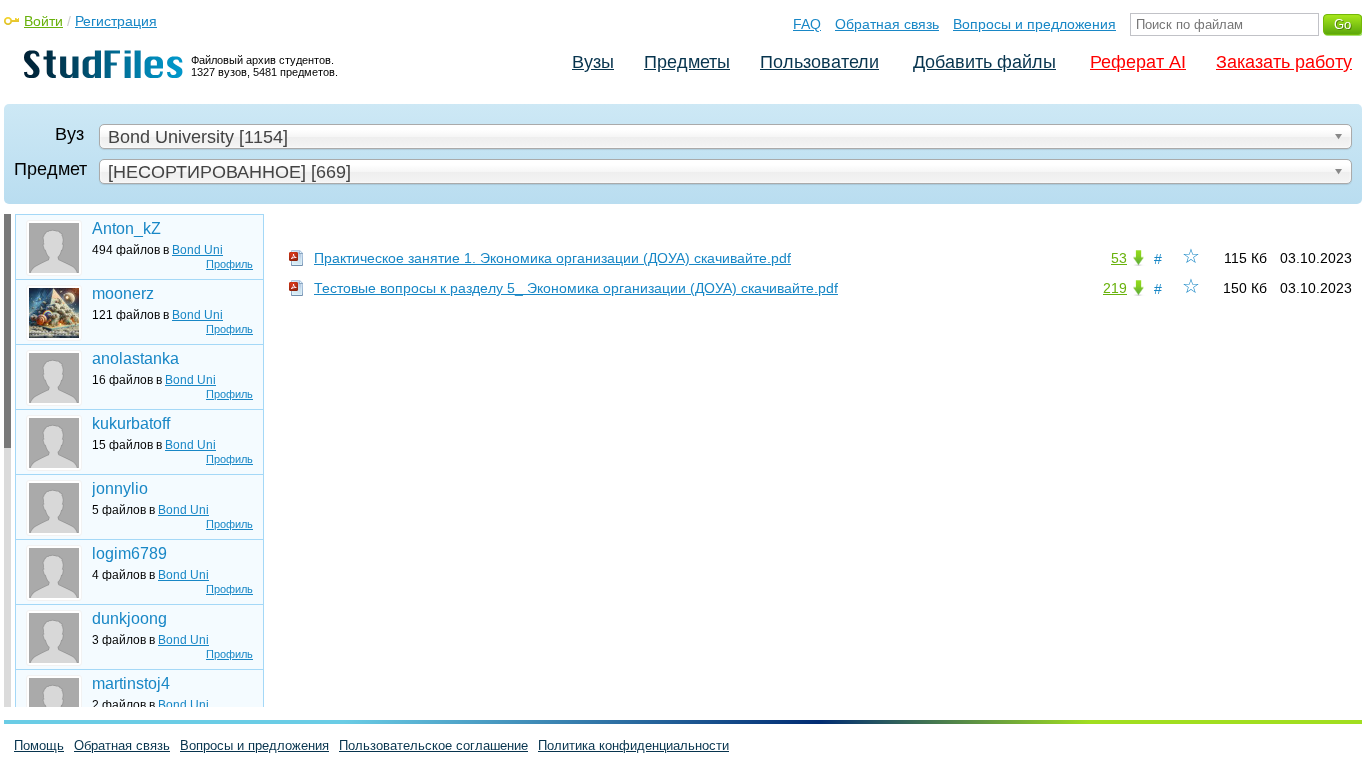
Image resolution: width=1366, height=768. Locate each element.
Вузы (593, 62)
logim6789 (129, 553)
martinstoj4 (131, 683)
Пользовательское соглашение (433, 745)
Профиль (229, 264)
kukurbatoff (131, 423)
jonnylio (120, 488)
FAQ (807, 24)
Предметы (687, 62)
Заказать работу (1284, 62)
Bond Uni (197, 250)
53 (1119, 258)
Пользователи (819, 62)
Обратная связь (887, 24)
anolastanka (135, 358)
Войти (43, 21)
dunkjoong (129, 618)
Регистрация (116, 21)
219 (1115, 288)
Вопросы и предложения (1034, 24)
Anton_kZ (126, 228)
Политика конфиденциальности (633, 745)
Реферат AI (1138, 62)
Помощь (39, 745)
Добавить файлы (984, 62)
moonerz (123, 293)
